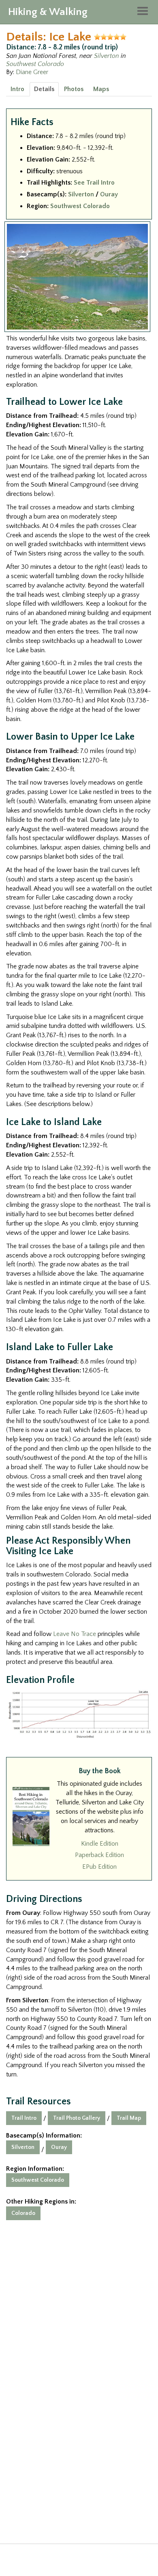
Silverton (107, 56)
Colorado (23, 2213)
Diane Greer (32, 72)
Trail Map (129, 2118)
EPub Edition (99, 1867)
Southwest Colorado (35, 64)
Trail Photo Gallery (77, 2118)
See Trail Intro (94, 183)
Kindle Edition (100, 1844)
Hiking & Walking (48, 12)
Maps (101, 89)
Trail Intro (24, 2118)
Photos (74, 89)
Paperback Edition (99, 1855)
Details (44, 89)
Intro (17, 89)
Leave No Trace (75, 1634)
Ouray (109, 194)
